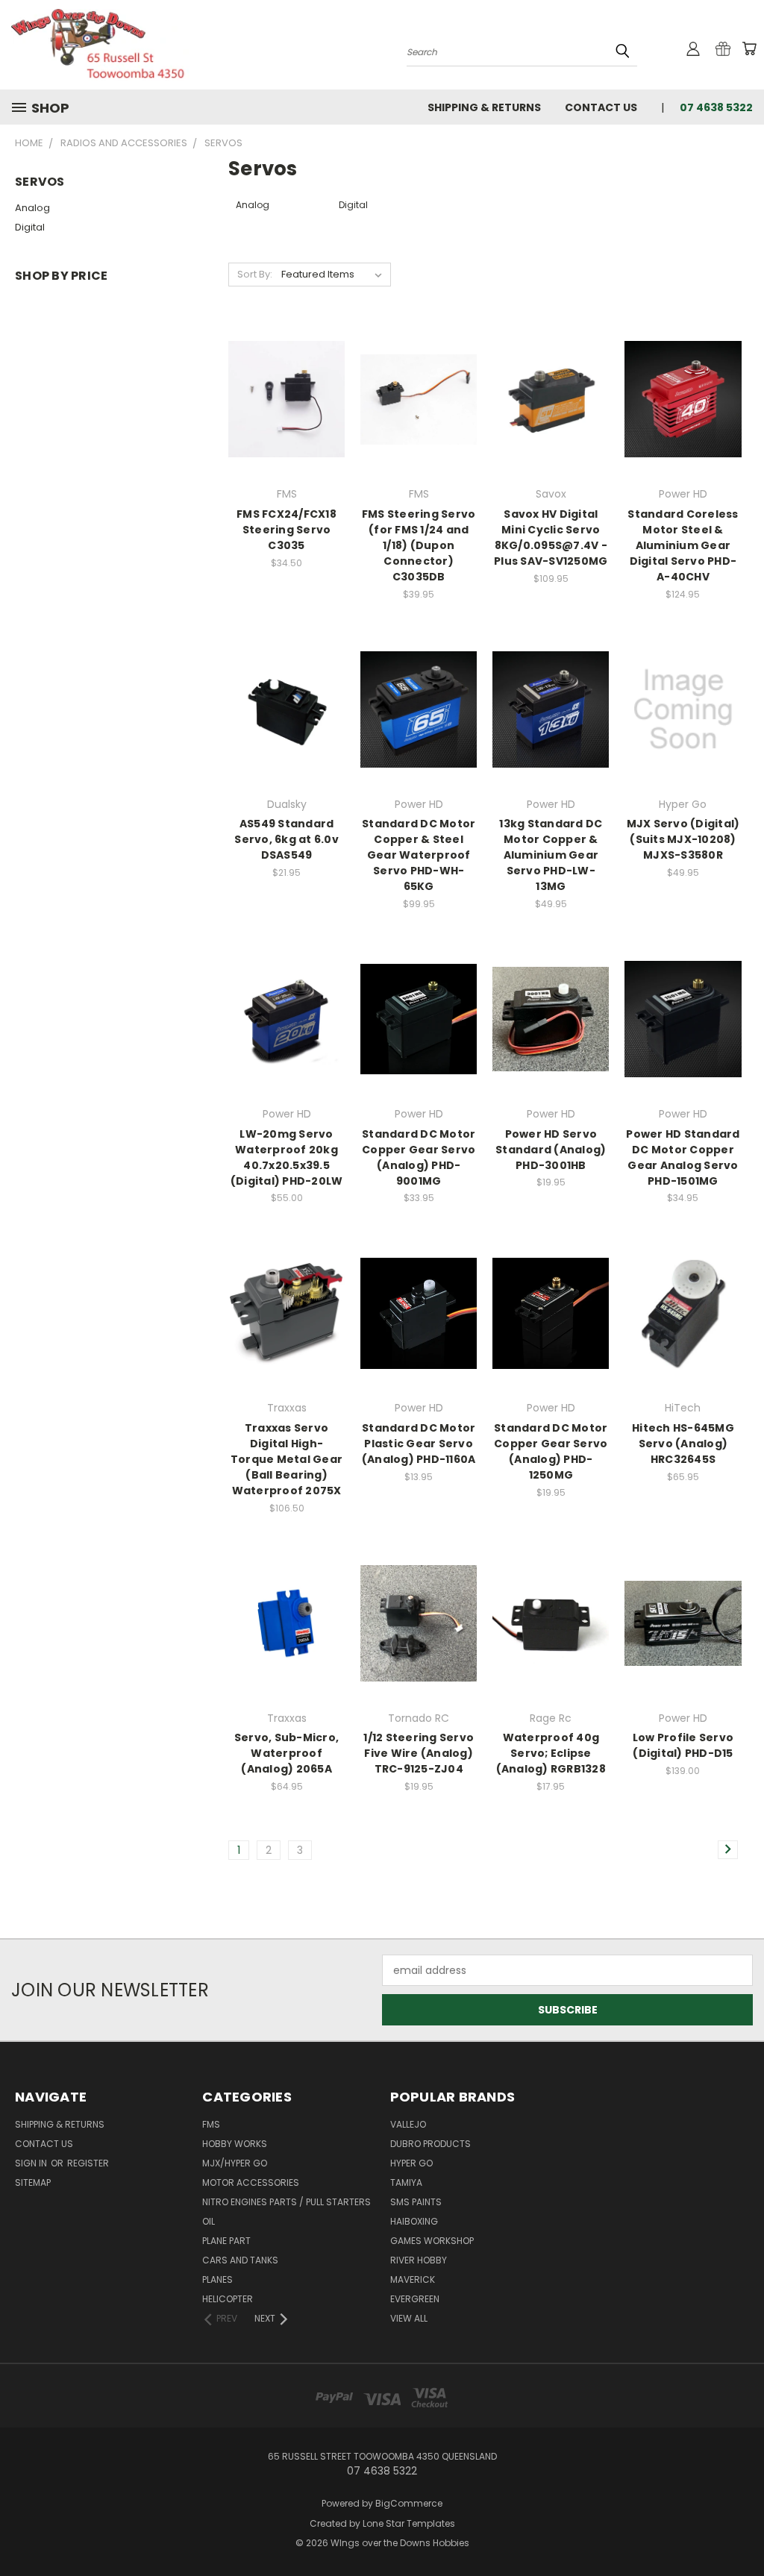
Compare (282, 398)
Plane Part (226, 2241)
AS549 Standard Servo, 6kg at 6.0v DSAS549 (286, 839)
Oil (209, 2221)
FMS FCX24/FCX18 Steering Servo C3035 (286, 530)
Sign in (32, 2163)
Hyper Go (411, 2163)
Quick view (286, 369)
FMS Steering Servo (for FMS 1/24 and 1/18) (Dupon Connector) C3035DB (419, 545)
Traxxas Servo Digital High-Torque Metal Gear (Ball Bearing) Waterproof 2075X (286, 1459)
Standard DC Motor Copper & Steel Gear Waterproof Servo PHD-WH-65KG (419, 855)
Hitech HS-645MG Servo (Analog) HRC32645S (683, 1444)
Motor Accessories (251, 2182)
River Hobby (419, 2260)
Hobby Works (235, 2144)
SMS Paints (416, 2202)
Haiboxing (414, 2221)
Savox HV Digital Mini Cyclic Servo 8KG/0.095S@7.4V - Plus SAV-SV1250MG (551, 538)
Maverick (413, 2279)
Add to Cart (419, 426)
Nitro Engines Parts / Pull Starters (286, 2202)
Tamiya (406, 2182)
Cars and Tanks (240, 2260)
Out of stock (286, 426)
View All (409, 2318)
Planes (217, 2279)
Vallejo (408, 2124)
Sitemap (33, 2182)
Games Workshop (432, 2241)
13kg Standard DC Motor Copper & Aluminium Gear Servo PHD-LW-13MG (551, 855)
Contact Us (601, 107)
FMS (211, 2124)
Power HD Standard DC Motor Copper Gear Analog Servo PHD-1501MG (683, 1157)
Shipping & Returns (484, 107)
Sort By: (255, 274)
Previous (741, 2529)
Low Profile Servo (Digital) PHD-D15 (683, 1745)
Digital (30, 227)
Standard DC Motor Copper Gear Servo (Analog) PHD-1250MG (551, 1451)
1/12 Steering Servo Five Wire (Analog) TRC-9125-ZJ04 (419, 1753)
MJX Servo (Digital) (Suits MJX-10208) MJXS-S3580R (683, 839)
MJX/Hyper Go (235, 2163)
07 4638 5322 (716, 107)
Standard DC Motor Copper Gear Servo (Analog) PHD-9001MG (419, 1157)
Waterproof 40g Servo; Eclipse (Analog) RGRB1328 (551, 1753)
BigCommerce (409, 2503)
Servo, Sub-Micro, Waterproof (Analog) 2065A (286, 1753)
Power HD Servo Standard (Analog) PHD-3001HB (551, 1150)
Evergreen (415, 2299)
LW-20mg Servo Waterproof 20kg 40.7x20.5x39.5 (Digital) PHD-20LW (287, 1157)
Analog (32, 208)
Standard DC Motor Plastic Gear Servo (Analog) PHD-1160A (419, 1444)
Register (88, 2163)
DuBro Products (430, 2144)
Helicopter (228, 2299)
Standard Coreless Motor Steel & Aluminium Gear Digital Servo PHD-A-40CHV (683, 545)
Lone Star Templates (409, 2523)
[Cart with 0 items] (749, 48)
